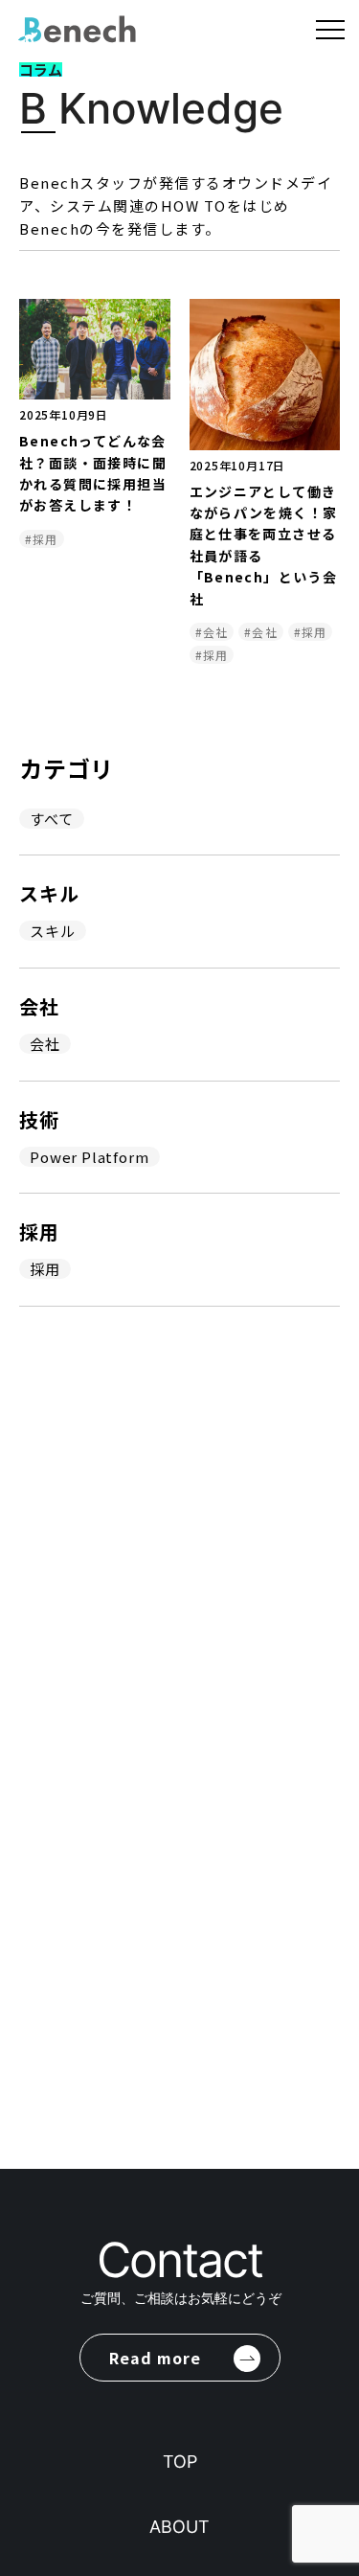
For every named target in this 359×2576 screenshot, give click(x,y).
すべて (51, 819)
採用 (45, 1269)
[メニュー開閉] (330, 27)
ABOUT (179, 2527)
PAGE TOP (331, 2274)
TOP (180, 2462)
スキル (52, 931)
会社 (45, 1044)
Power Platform (89, 1157)
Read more (155, 2358)
